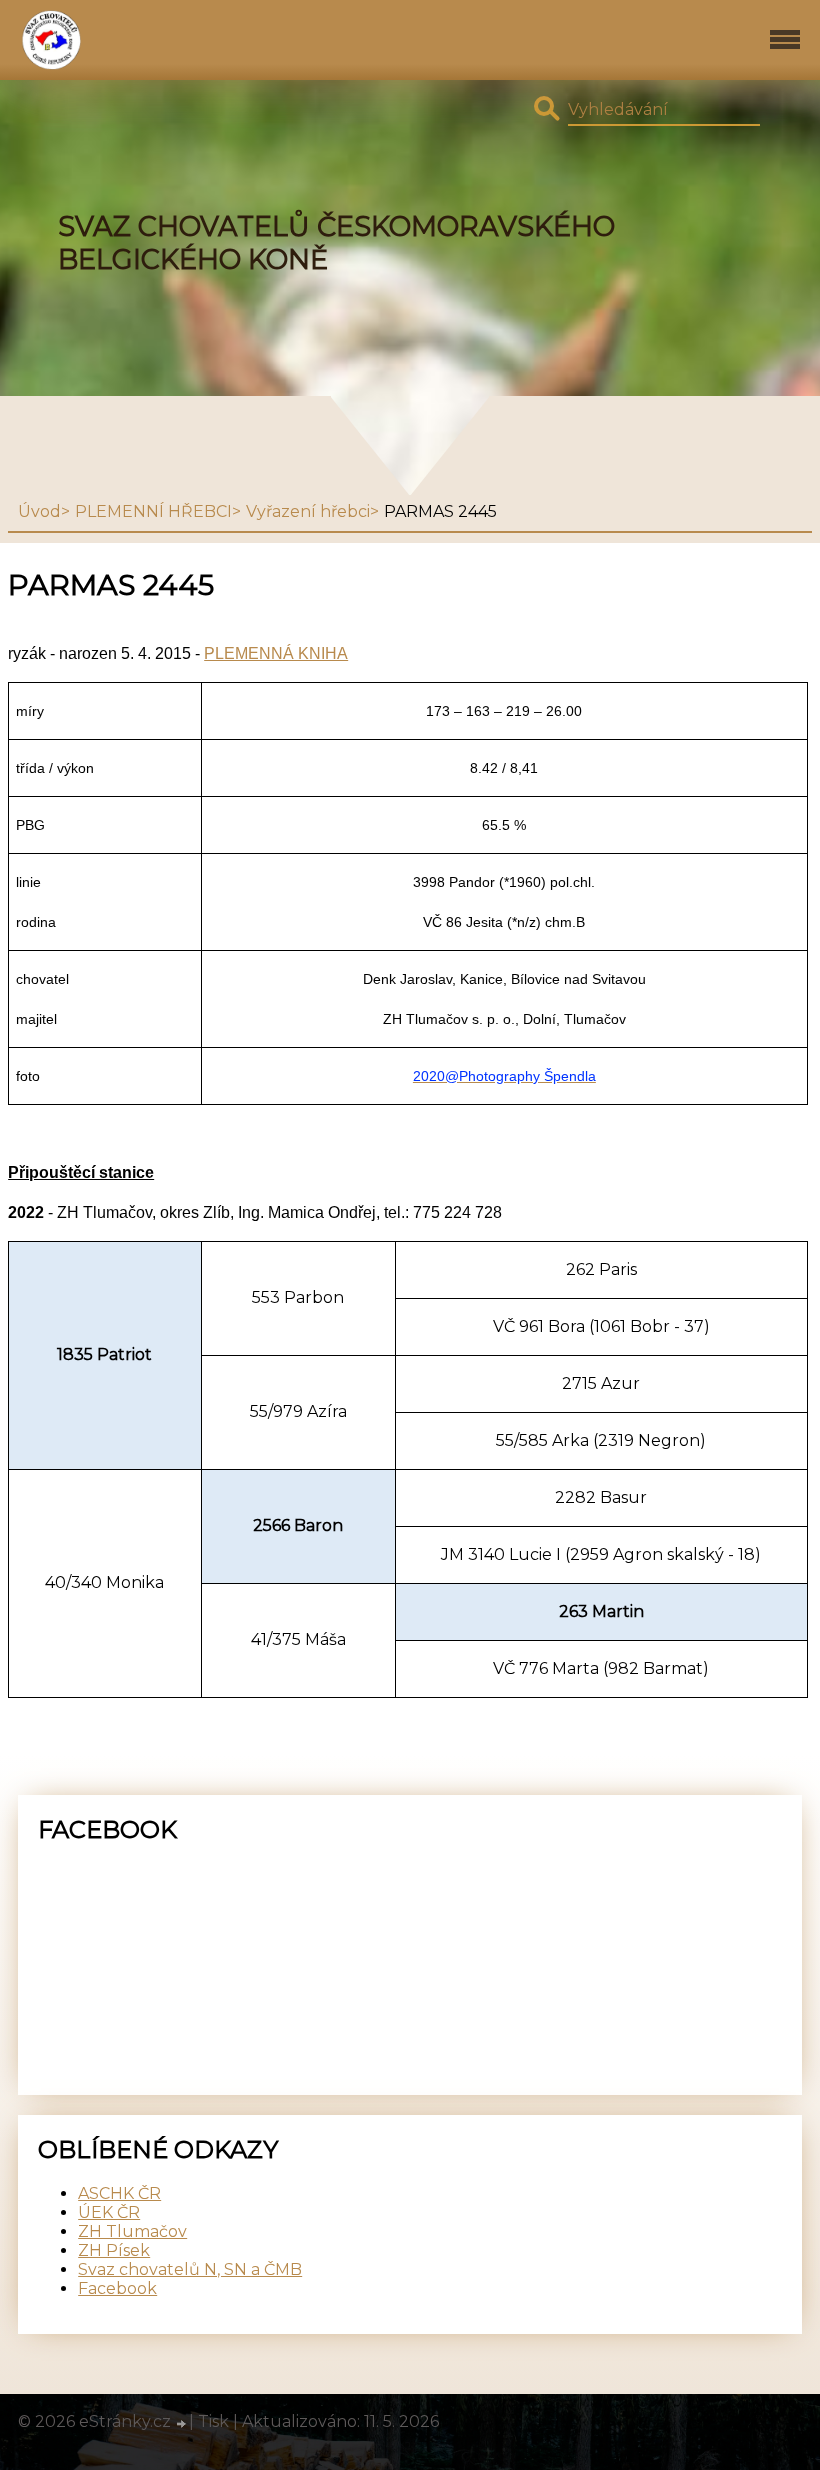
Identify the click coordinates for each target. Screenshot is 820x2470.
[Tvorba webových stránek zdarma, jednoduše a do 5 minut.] (182, 2424)
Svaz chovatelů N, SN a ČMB (190, 2269)
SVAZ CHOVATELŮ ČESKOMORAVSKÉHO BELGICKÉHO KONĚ (336, 243)
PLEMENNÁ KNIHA (276, 653)
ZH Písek (114, 2250)
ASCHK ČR (119, 2193)
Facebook (117, 2288)
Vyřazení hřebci (308, 511)
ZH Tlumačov (132, 2231)
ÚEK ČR (109, 2212)
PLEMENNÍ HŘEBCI (153, 511)
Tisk (213, 2421)
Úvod (39, 511)
